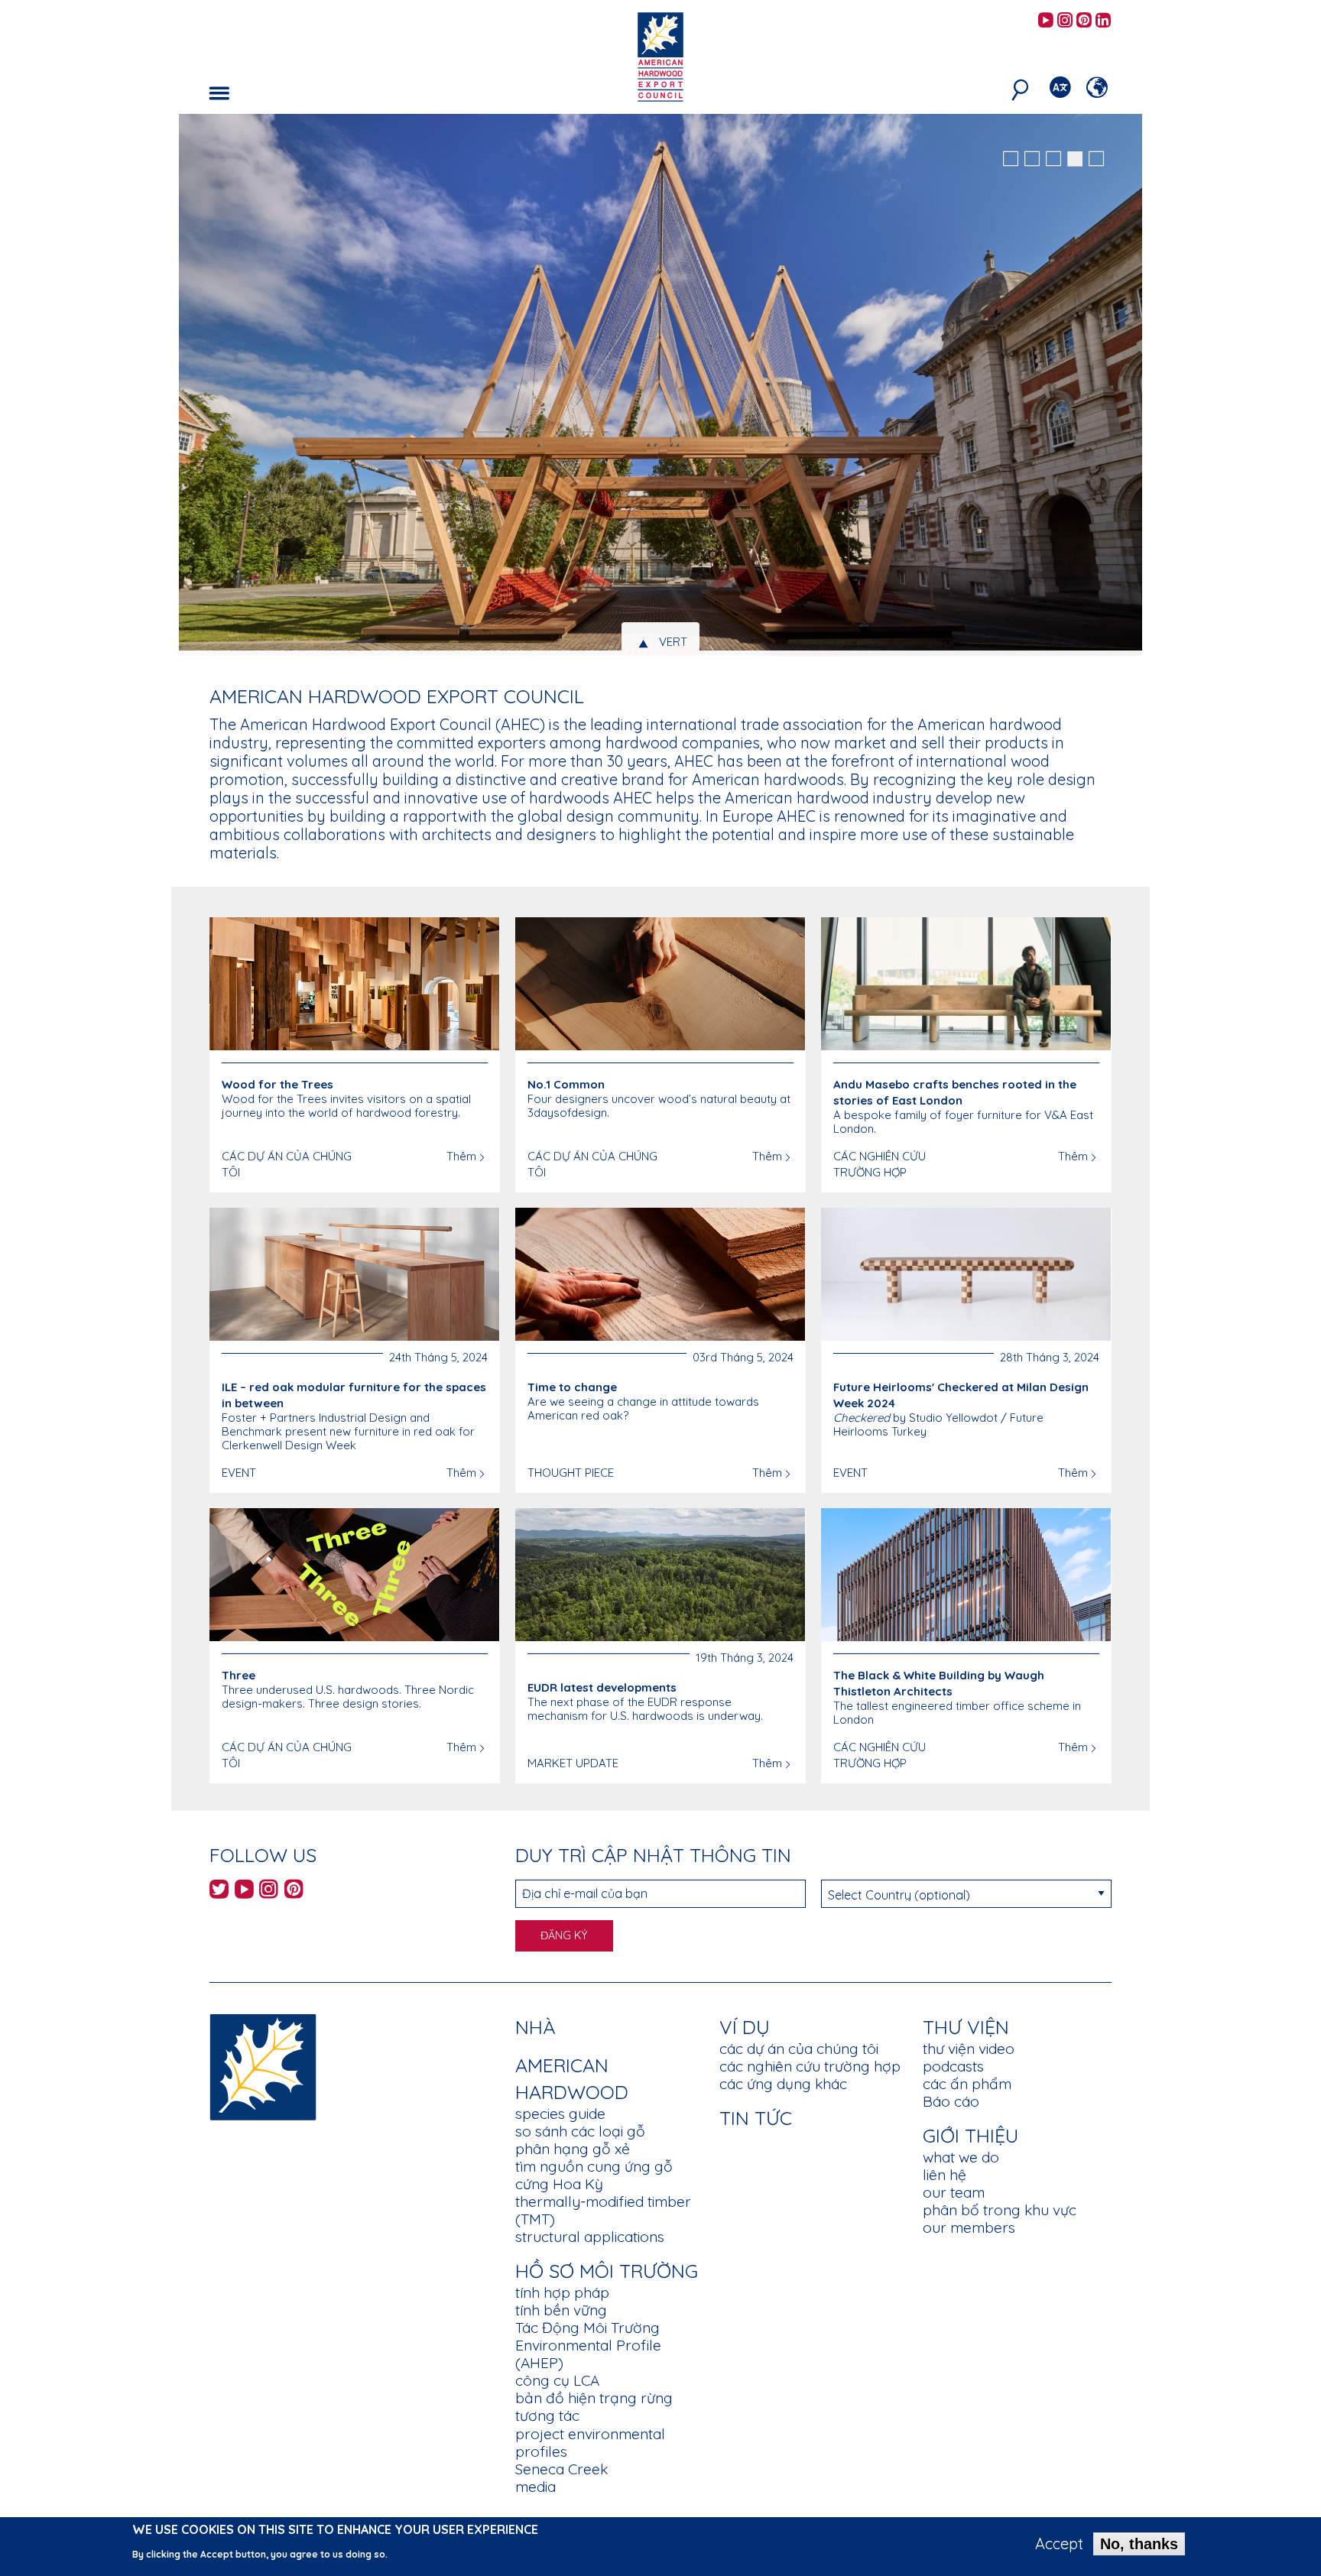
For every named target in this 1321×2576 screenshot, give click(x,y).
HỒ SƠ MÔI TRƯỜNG (607, 2271)
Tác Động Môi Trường (587, 2328)
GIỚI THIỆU (970, 2135)
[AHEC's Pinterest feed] (1084, 21)
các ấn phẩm (967, 2084)
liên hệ (944, 2175)
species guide (560, 2114)
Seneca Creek (562, 2469)
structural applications (590, 2237)
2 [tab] (1032, 159)
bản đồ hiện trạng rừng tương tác (594, 2407)
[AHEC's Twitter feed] (219, 1891)
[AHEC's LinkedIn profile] (1103, 21)
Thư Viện (966, 2027)
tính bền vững (561, 2310)
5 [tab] (1096, 159)
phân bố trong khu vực (1000, 2210)
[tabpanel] (660, 387)
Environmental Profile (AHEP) (588, 2354)
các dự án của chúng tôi (799, 2049)
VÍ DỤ (745, 2027)
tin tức (756, 2118)
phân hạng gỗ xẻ (573, 2149)
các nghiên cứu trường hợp (810, 2066)
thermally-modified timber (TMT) (603, 2210)
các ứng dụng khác (783, 2084)
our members (969, 2227)
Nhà (535, 2027)
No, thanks (1139, 2544)
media (536, 2487)
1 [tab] (1011, 159)
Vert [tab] (673, 642)
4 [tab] (1075, 159)
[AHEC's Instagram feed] (1065, 21)
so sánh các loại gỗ (580, 2131)
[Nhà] (263, 2066)
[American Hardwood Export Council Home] (660, 55)
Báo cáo (951, 2101)
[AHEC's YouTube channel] (1046, 21)
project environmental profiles (590, 2443)
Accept (1059, 2544)
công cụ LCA (557, 2380)
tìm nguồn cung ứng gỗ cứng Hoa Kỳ (594, 2175)
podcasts (953, 2066)
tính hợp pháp (562, 2292)
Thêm (461, 1156)
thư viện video (969, 2049)
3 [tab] (1053, 159)
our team (954, 2192)
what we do (961, 2157)
